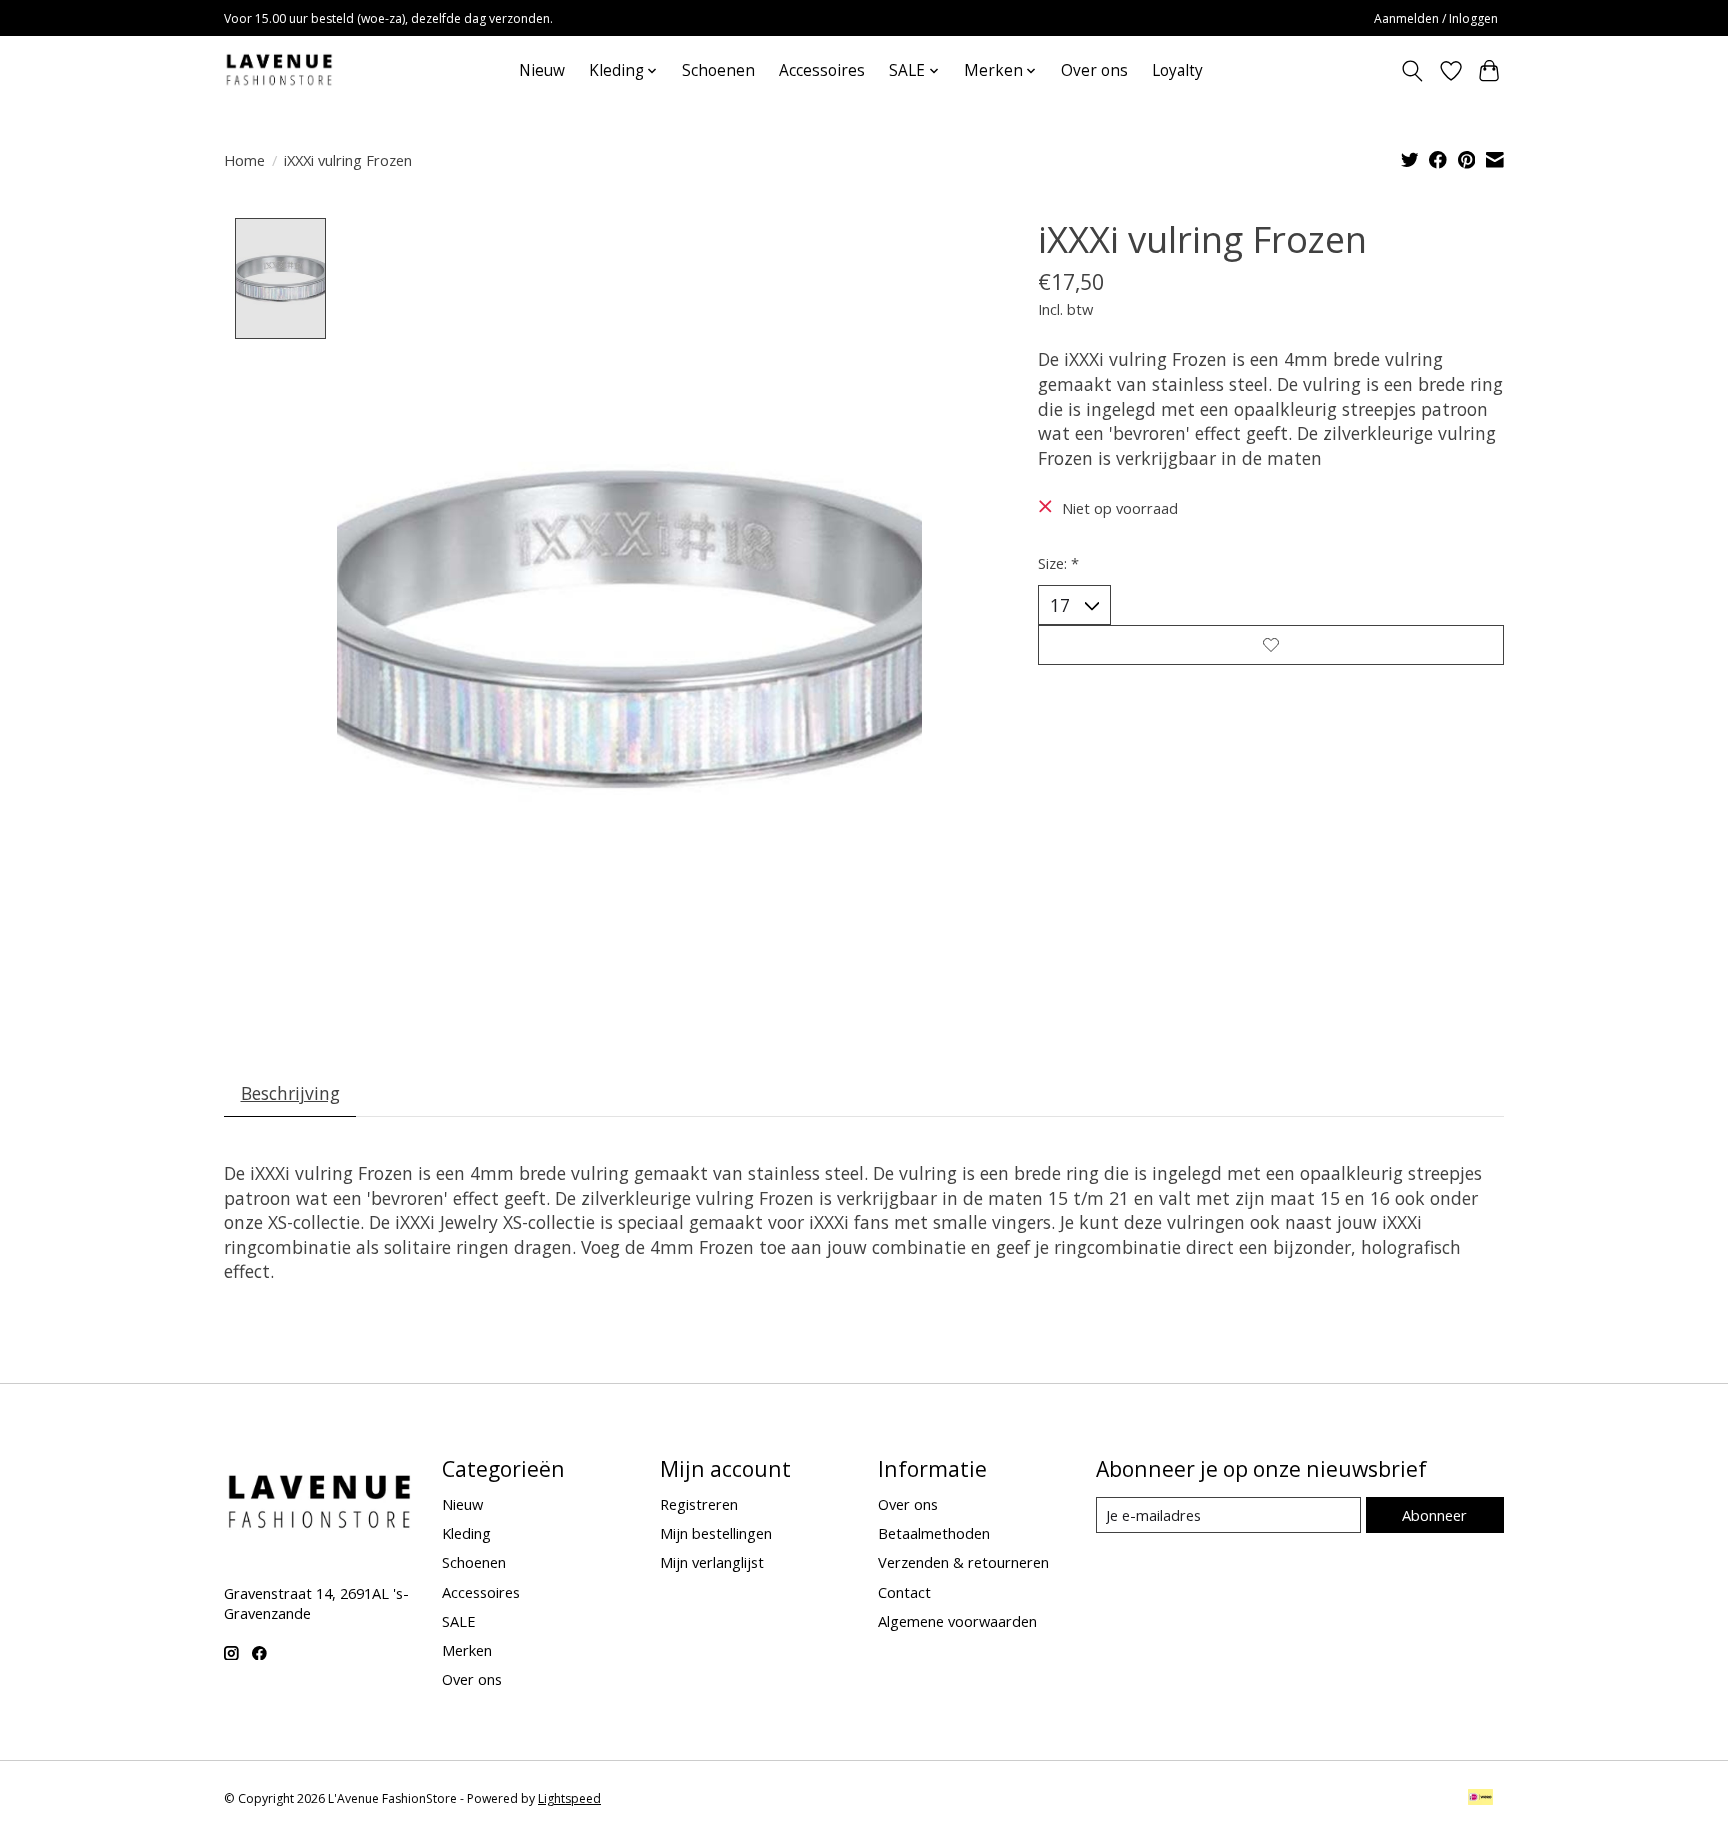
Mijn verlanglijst (712, 1562)
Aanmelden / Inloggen (1436, 18)
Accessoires (822, 70)
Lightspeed (569, 1798)
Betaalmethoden (934, 1533)
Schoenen (718, 70)
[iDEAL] (1480, 1799)
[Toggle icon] (1412, 71)
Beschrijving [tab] (290, 1093)
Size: (1058, 563)
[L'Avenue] (279, 70)
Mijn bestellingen (716, 1533)
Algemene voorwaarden (957, 1621)
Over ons (1094, 70)
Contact (904, 1592)
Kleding (466, 1533)
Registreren (699, 1504)
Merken (467, 1650)
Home (244, 160)
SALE (459, 1621)
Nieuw (542, 70)
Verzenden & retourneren (963, 1562)
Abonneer (1434, 1515)
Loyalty (1177, 70)
